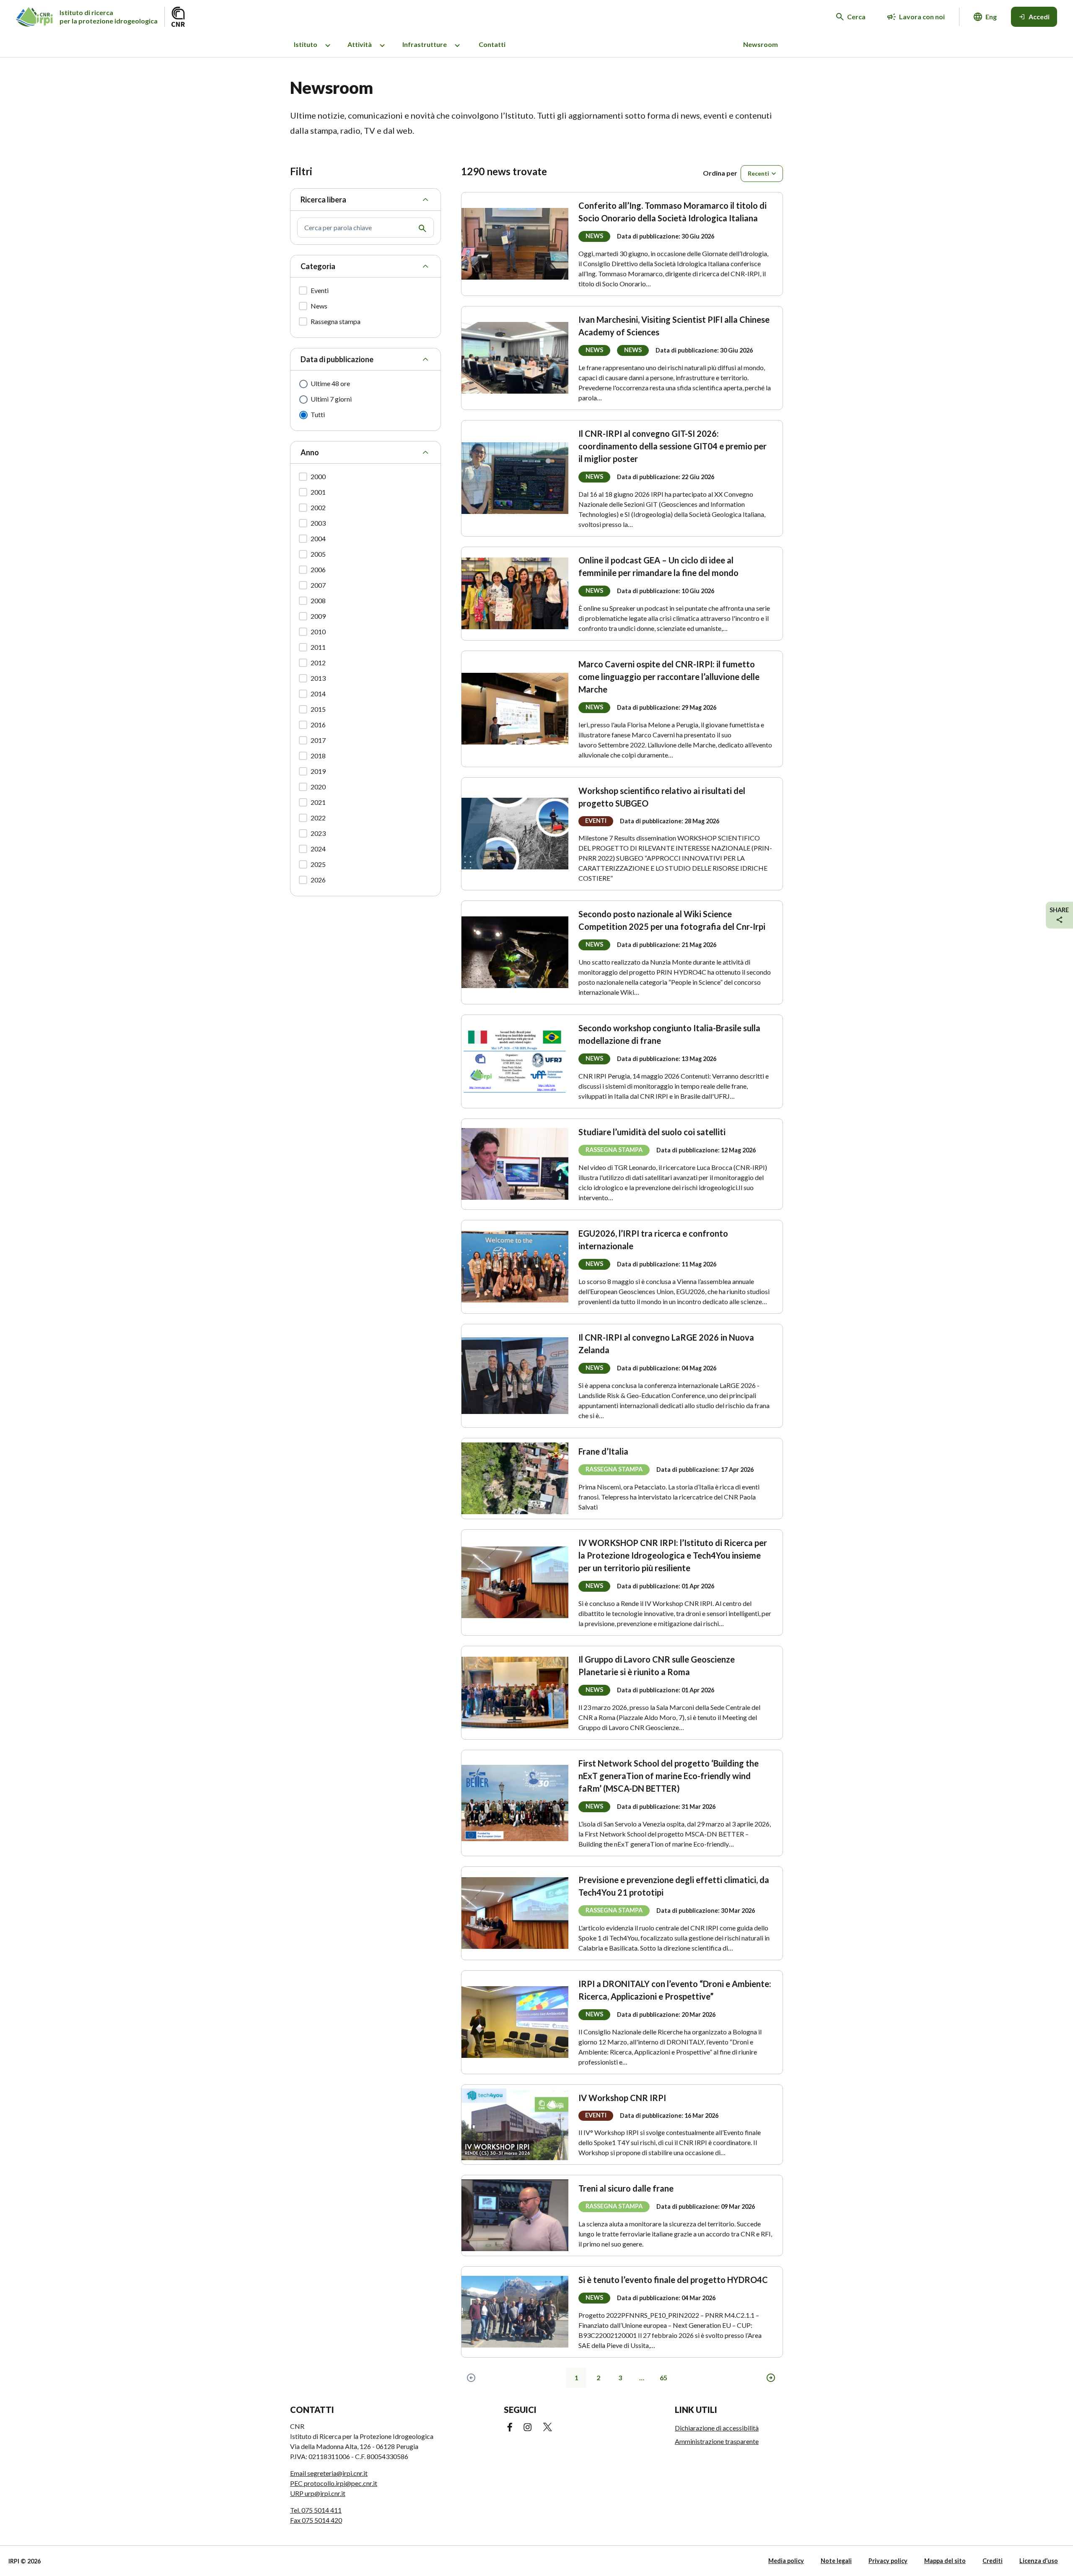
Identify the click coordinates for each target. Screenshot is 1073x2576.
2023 (318, 833)
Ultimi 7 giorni (331, 399)
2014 (318, 694)
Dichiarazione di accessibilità (717, 2428)
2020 (318, 787)
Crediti (993, 2561)
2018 (318, 756)
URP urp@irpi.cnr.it (318, 2493)
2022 (318, 818)
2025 (318, 864)
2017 (318, 740)
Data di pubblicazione (337, 359)
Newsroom (761, 44)
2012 (318, 663)
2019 (318, 771)
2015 (318, 709)
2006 (318, 569)
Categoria (318, 266)
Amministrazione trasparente (717, 2441)
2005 (318, 554)
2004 (318, 538)
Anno (310, 452)
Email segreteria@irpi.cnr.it (329, 2473)
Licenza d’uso (1039, 2561)
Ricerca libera (323, 200)
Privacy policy (888, 2561)
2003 (318, 523)
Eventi (320, 290)
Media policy (786, 2561)
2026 (318, 880)
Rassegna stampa (336, 321)
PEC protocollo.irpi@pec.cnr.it (334, 2483)
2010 (318, 632)
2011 (318, 647)
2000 (318, 476)
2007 (318, 585)
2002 (318, 507)
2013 (318, 678)
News (319, 306)
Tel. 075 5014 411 (316, 2510)
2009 (318, 616)
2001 (318, 492)
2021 (318, 802)
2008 (318, 601)
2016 (318, 725)
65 (663, 2378)
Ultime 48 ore (330, 383)
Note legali (836, 2561)
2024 (318, 849)
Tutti (318, 414)
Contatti (492, 44)
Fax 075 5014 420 (316, 2520)
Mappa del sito (945, 2561)
